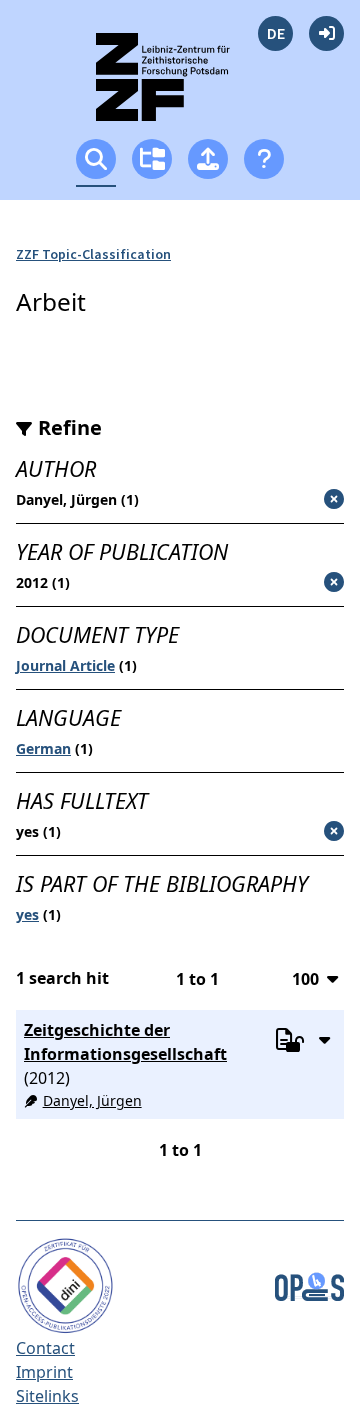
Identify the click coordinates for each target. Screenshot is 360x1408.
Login (326, 33)
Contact (45, 1348)
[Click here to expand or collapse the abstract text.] (324, 1039)
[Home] (180, 85)
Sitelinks (47, 1396)
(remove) (292, 500)
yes (27, 914)
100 (305, 978)
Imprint (44, 1372)
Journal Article (65, 665)
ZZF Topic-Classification (93, 254)
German (43, 748)
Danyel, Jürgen (92, 1100)
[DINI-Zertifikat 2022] (65, 1284)
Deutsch (275, 33)
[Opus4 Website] (309, 1284)
